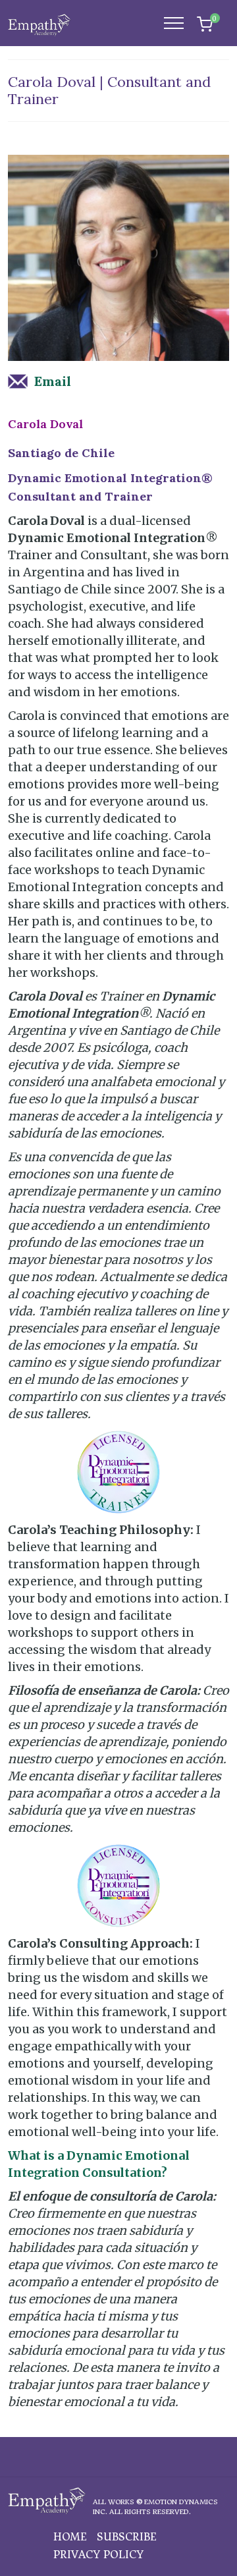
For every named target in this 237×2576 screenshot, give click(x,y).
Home (70, 2537)
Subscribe (127, 2537)
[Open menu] (180, 23)
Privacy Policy (98, 2555)
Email (53, 381)
